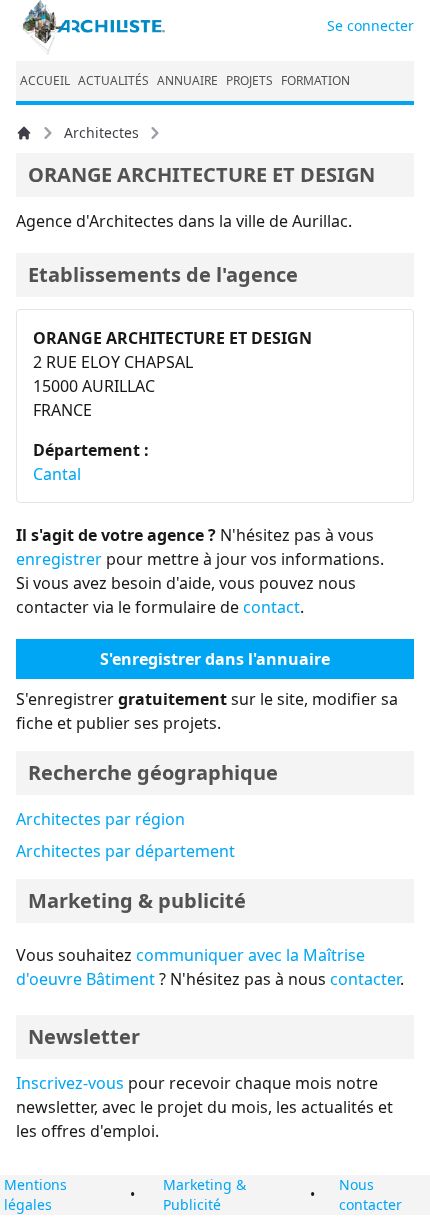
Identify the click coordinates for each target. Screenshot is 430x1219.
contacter (365, 979)
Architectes (101, 132)
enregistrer (59, 559)
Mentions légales (35, 1194)
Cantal (57, 474)
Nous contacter (370, 1194)
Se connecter (370, 25)
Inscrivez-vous (70, 1083)
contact (271, 607)
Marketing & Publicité (204, 1194)
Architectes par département (125, 851)
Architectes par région (100, 819)
